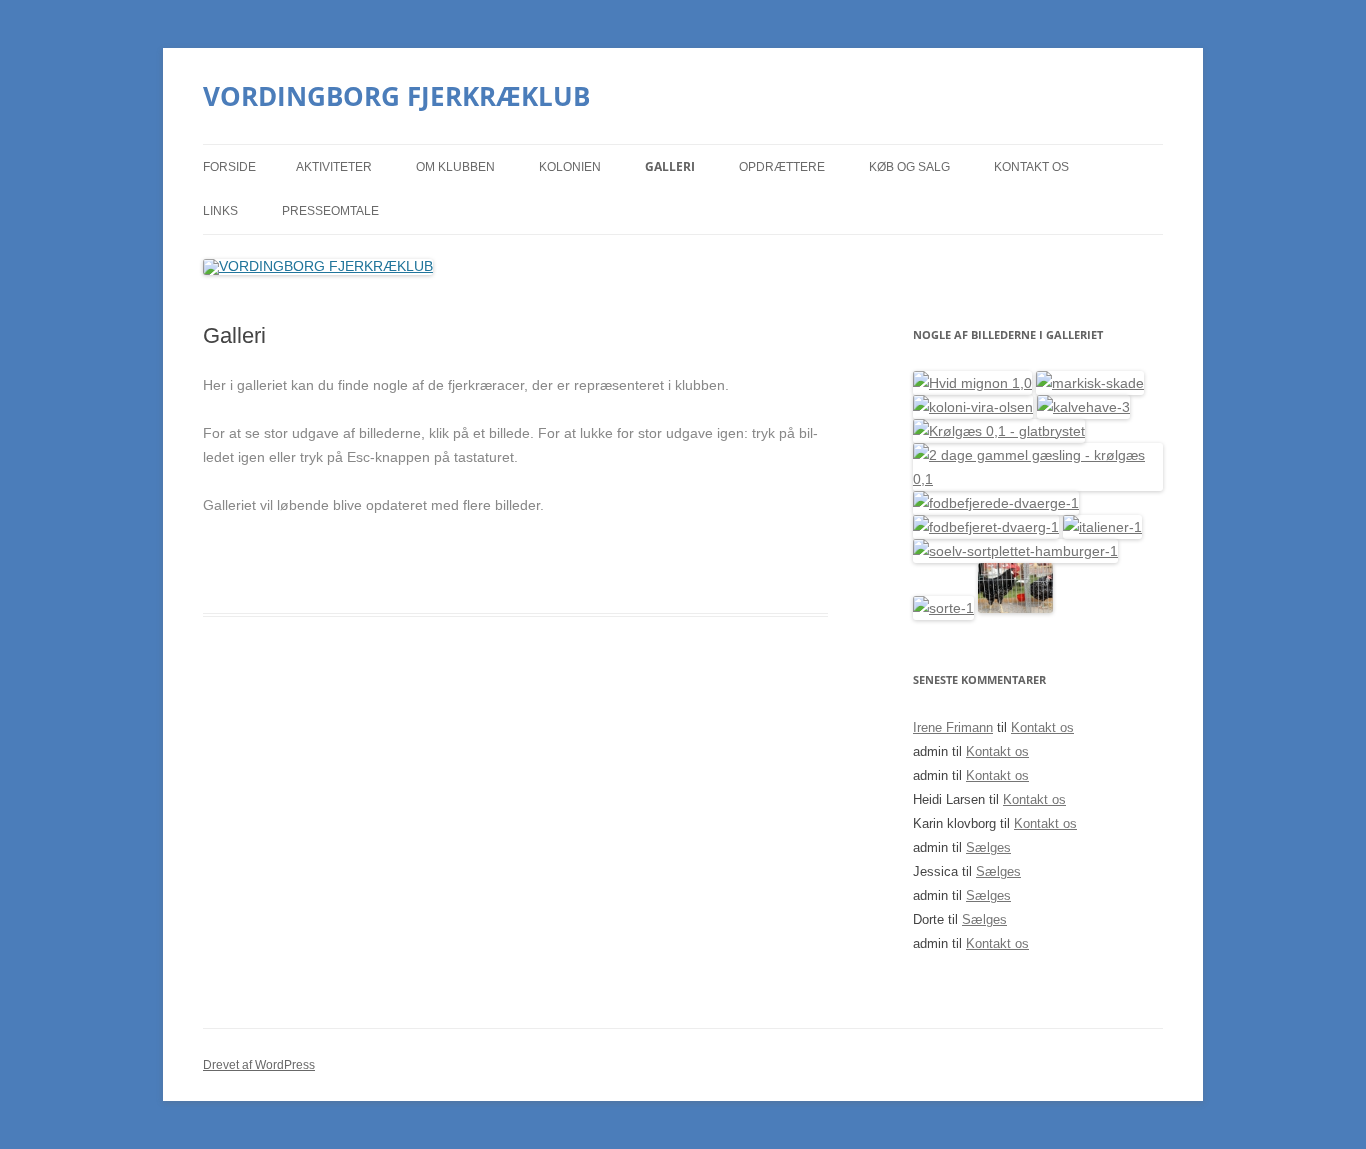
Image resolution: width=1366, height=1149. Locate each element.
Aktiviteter (334, 167)
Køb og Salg (909, 167)
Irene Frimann (953, 727)
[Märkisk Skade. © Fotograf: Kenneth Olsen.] (1090, 383)
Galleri (670, 166)
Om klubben (455, 167)
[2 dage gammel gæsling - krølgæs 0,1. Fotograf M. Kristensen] (1038, 479)
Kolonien (570, 167)
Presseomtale (330, 211)
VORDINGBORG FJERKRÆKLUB (396, 96)
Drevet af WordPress (259, 1065)
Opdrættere (782, 167)
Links (220, 211)
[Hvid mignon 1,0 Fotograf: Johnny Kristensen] (972, 383)
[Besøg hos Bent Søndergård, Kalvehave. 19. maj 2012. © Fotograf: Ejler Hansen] (1083, 407)
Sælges (988, 847)
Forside (229, 167)
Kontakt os (1031, 167)
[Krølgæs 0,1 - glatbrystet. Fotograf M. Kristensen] (999, 431)
